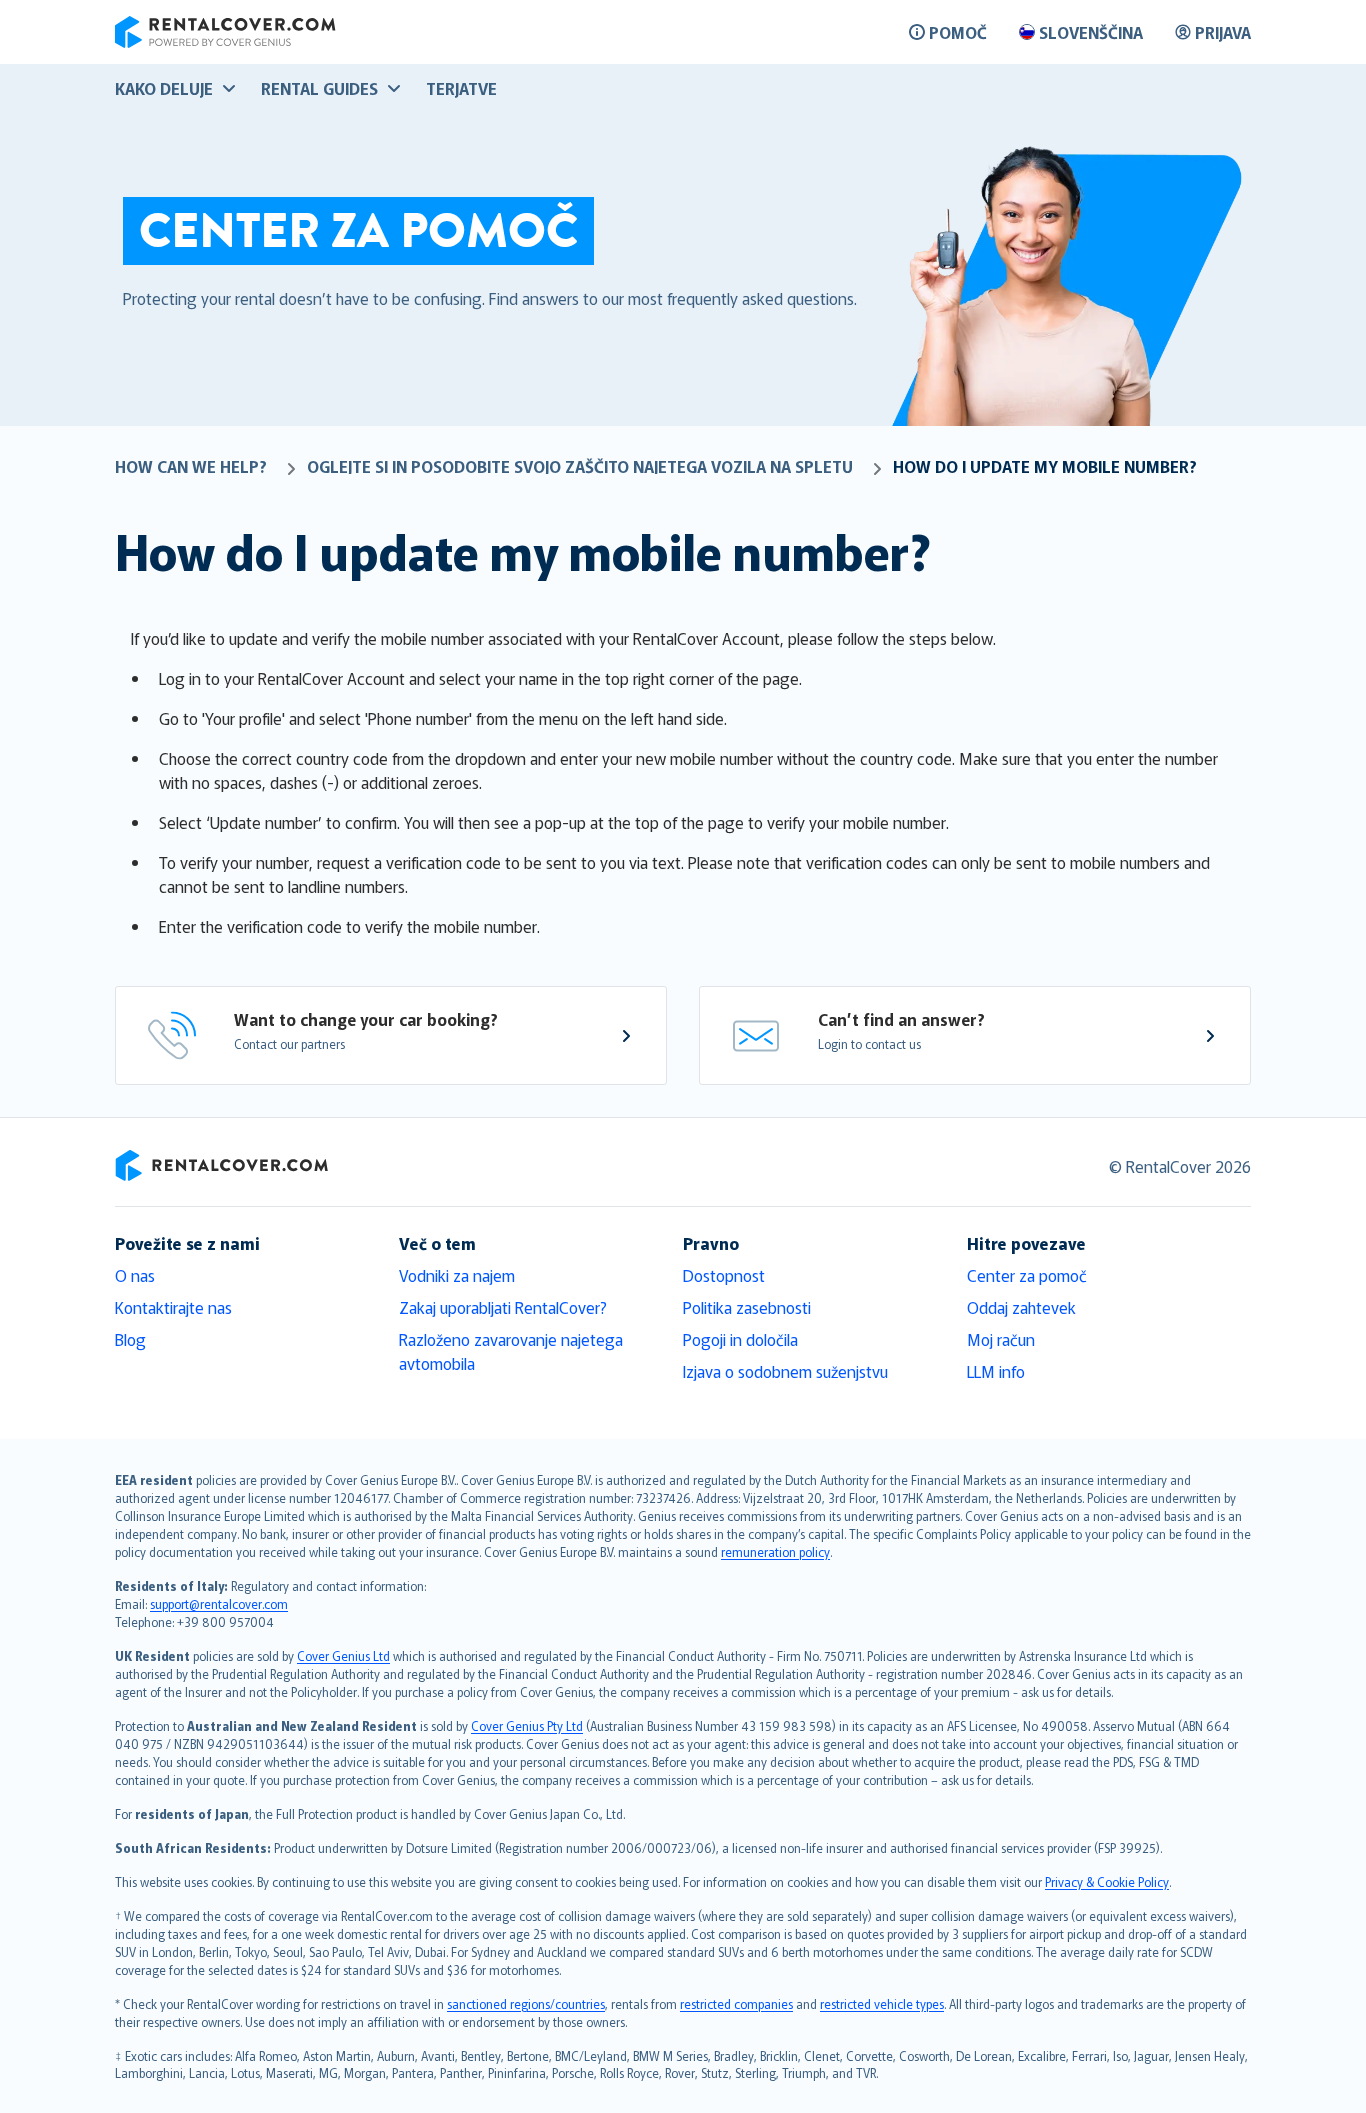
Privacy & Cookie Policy (1107, 1881)
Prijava (1223, 32)
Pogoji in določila (740, 1339)
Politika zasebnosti (747, 1307)
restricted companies (736, 2003)
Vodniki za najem (457, 1275)
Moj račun (1001, 1339)
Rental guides (319, 88)
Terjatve (461, 88)
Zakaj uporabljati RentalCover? (503, 1307)
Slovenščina (1091, 32)
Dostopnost (724, 1275)
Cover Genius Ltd (343, 1655)
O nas (135, 1275)
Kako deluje (164, 88)
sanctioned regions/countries (526, 2003)
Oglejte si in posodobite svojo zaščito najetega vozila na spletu (580, 466)
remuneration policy (775, 1551)
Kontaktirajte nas (173, 1307)
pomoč (958, 32)
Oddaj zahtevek (1021, 1307)
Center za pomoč (1027, 1275)
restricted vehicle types (882, 2003)
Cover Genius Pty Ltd (527, 1725)
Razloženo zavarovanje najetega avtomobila (511, 1351)
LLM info (996, 1371)
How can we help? (191, 466)
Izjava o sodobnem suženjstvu (785, 1371)
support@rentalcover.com (219, 1603)
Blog (130, 1339)
